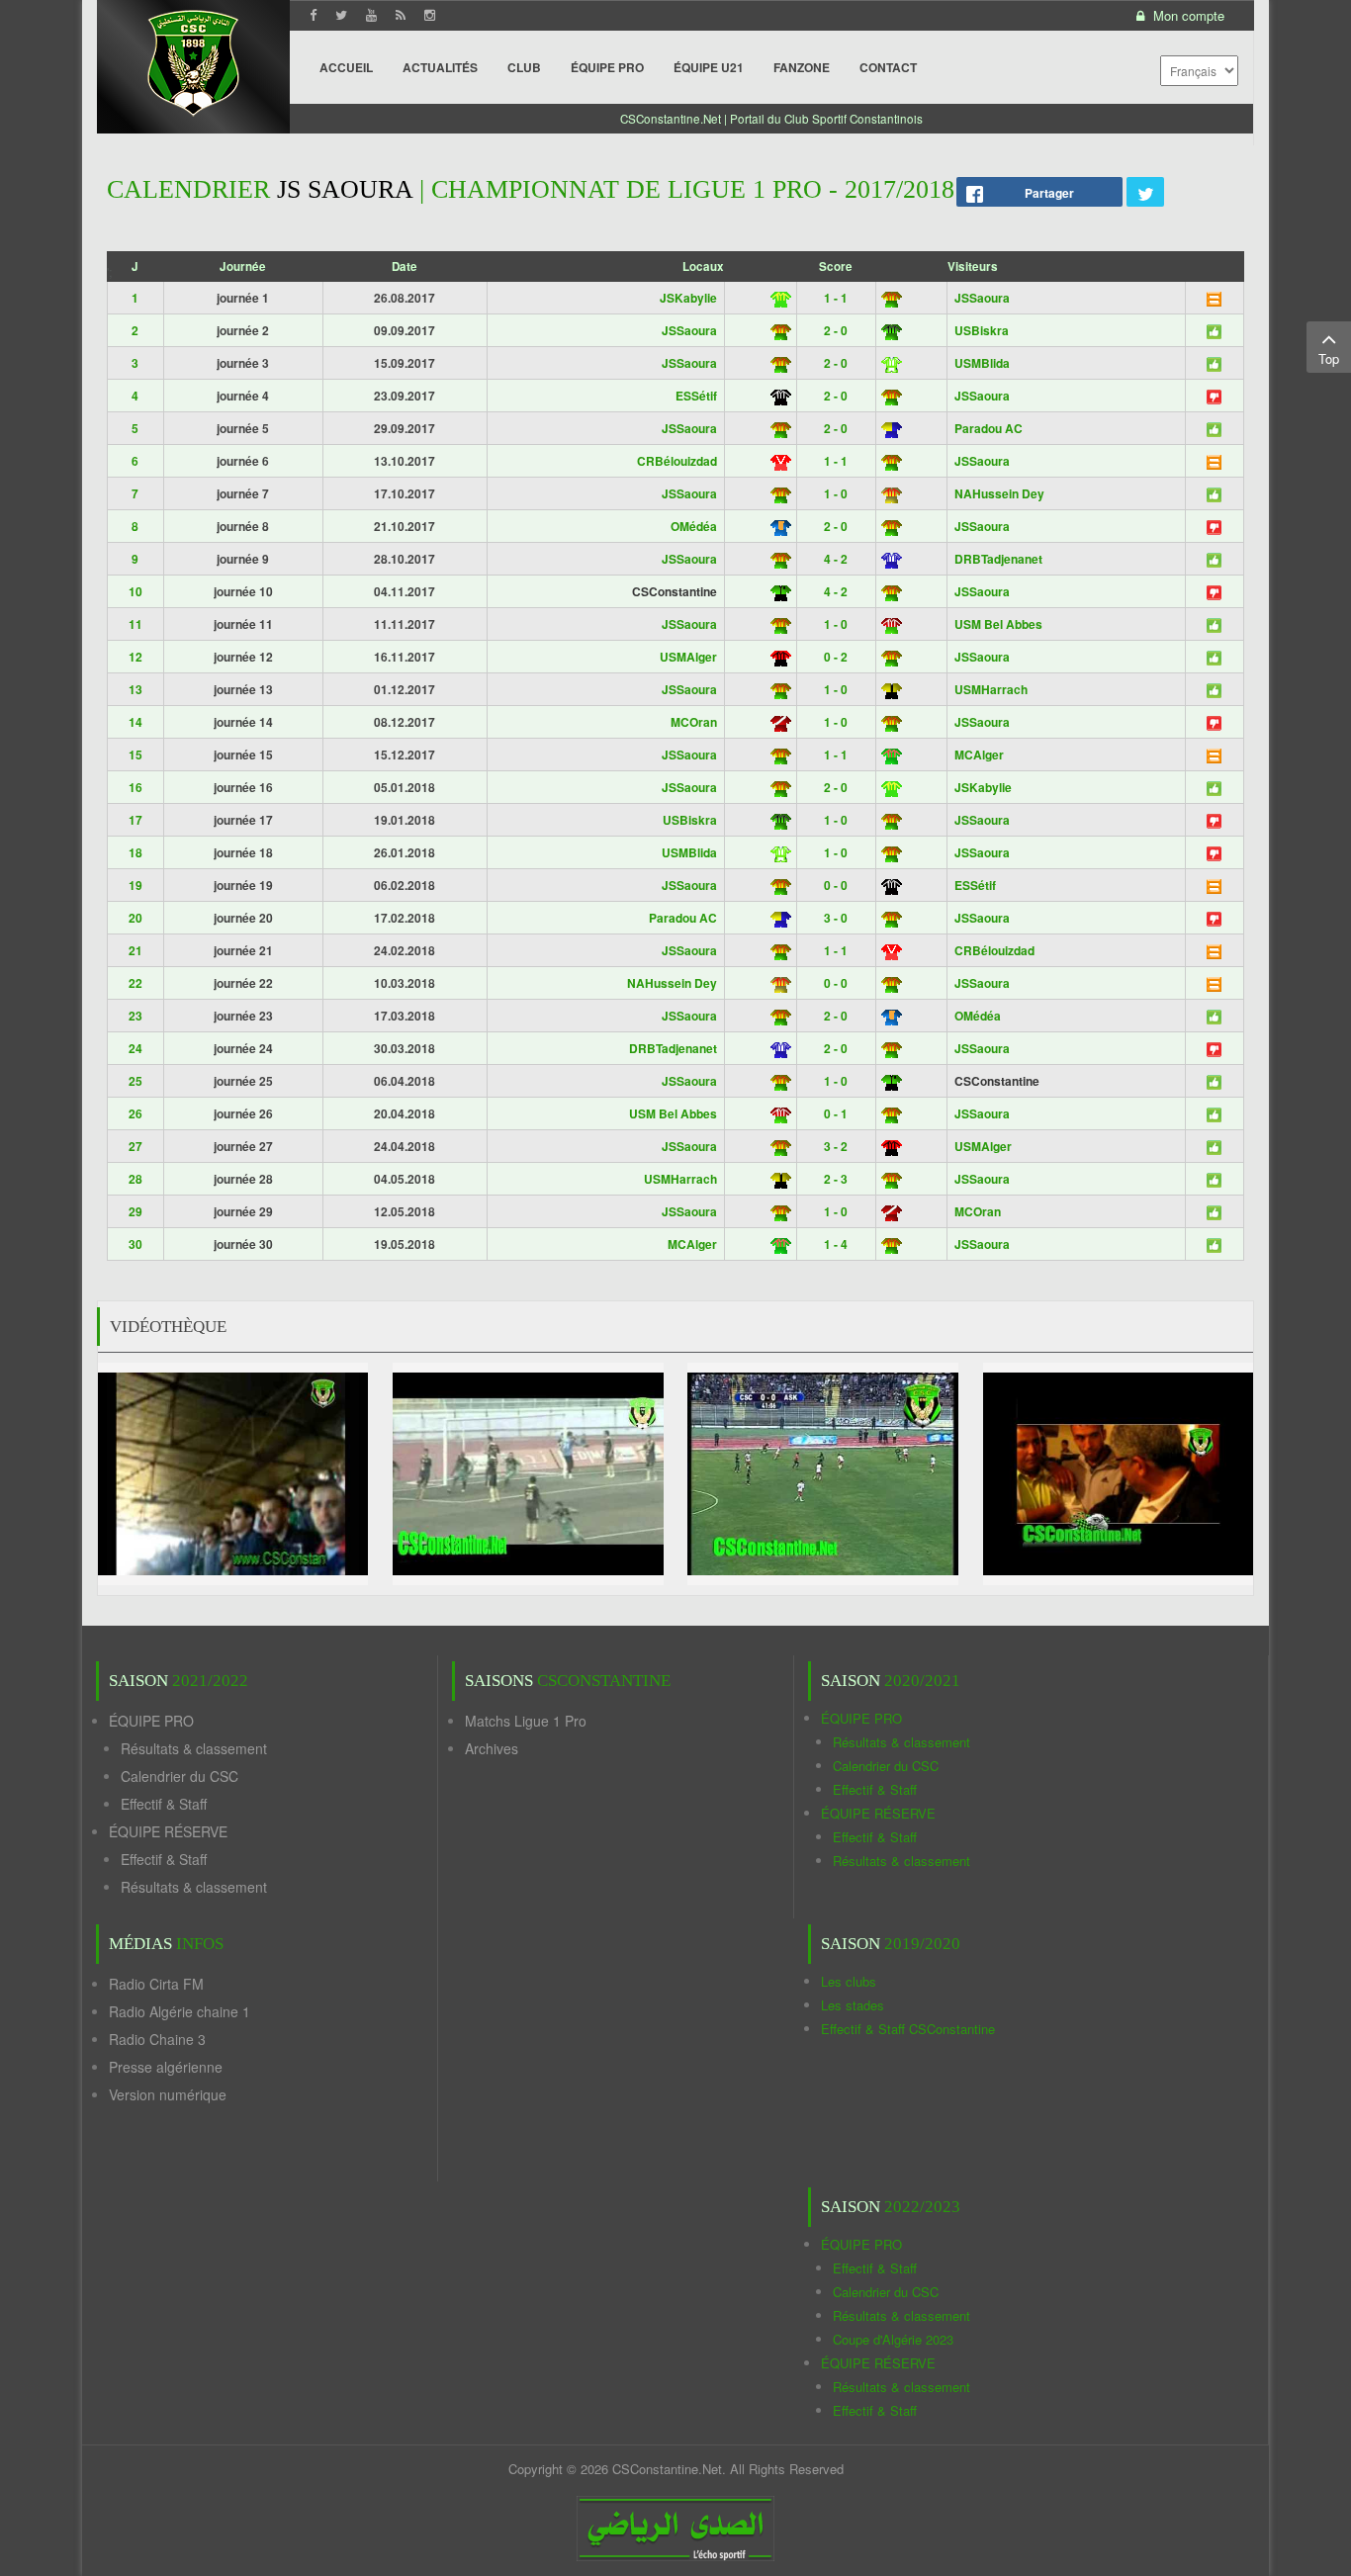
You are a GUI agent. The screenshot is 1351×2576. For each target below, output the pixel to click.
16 (135, 787)
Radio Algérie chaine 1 (180, 2011)
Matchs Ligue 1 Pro (526, 1721)
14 (135, 722)
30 (135, 1244)
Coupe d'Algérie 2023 (893, 2339)
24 (135, 1048)
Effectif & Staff (164, 1804)
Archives (492, 1748)
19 (135, 885)
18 (135, 852)
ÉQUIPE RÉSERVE (168, 1831)
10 (135, 591)
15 (135, 755)
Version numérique (168, 2094)
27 (135, 1146)
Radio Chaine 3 (157, 2039)
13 (135, 689)
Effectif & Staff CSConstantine (908, 2029)
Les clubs (849, 1981)
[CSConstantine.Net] (193, 60)
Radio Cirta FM (156, 1984)
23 (135, 1016)
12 (135, 657)
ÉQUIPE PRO (151, 1721)
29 (135, 1211)
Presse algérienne (166, 2067)
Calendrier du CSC (180, 1776)
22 (135, 983)
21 (135, 950)
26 (135, 1113)
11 (135, 624)
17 (135, 820)
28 (135, 1179)
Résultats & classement (194, 1748)
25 (135, 1081)
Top (1329, 358)
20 (135, 918)
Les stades (853, 2005)
